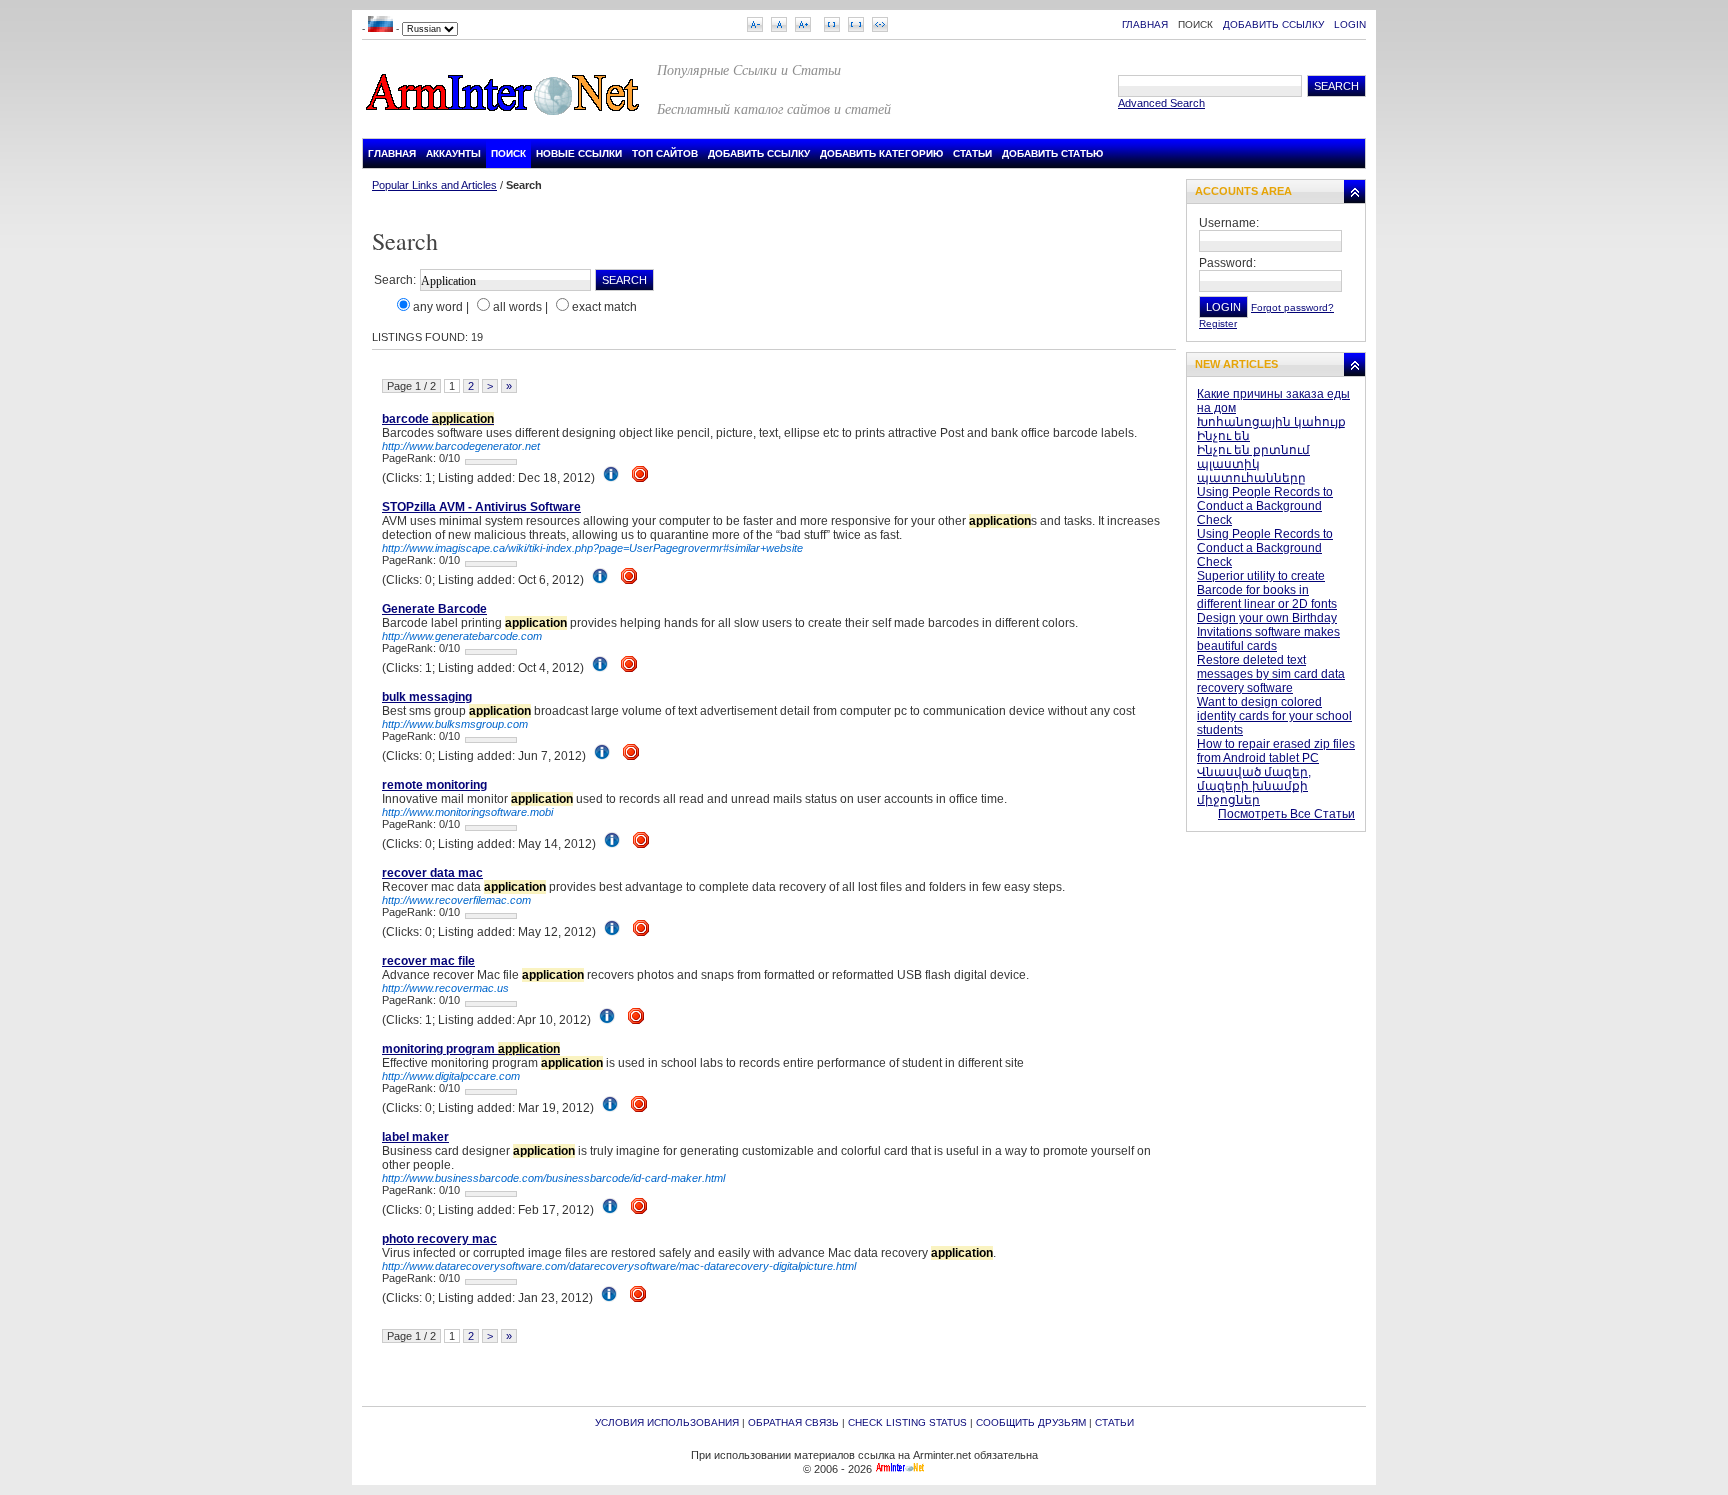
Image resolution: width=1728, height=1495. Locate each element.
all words (517, 307)
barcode (438, 419)
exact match (604, 307)
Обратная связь (793, 1422)
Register (1218, 323)
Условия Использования (667, 1422)
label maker (415, 1137)
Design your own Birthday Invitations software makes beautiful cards (1268, 632)
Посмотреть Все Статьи (1286, 814)
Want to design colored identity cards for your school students (1274, 716)
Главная (1145, 24)
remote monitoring (434, 785)
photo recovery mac (439, 1239)
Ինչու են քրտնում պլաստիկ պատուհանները (1253, 464)
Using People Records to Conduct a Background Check (1265, 506)
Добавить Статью (1052, 153)
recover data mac (432, 873)
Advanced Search (1161, 103)
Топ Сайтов (665, 153)
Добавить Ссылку (1273, 24)
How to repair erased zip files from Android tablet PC (1276, 751)
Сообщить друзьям (1031, 1422)
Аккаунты (453, 153)
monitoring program (471, 1049)
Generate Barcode (434, 609)
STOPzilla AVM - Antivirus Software (481, 507)
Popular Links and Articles (434, 185)
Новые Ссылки (579, 153)
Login (1350, 24)
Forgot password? (1292, 307)
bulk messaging (427, 697)
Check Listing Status (907, 1422)
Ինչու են (1223, 436)
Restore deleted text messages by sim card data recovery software (1271, 674)
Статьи (972, 153)
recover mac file (428, 961)
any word (438, 307)
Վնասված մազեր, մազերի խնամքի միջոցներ (1254, 786)
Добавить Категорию (881, 153)
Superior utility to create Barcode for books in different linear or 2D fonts (1267, 590)
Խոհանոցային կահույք (1271, 422)
